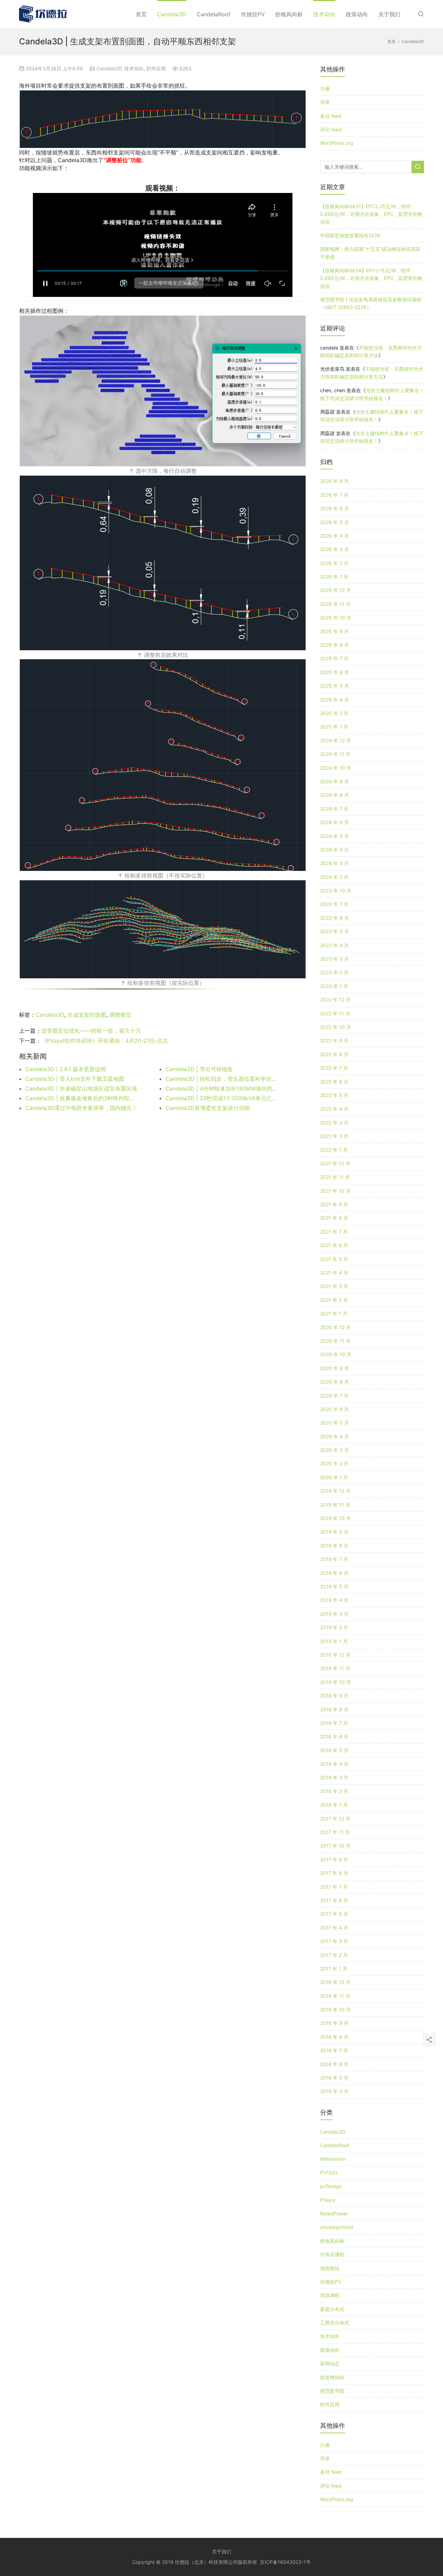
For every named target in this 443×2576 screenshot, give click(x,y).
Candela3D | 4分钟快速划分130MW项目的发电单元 (221, 1088)
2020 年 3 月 (334, 1450)
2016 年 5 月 (334, 2078)
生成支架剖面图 (87, 1015)
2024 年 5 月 (334, 836)
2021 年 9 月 (334, 1204)
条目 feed (331, 116)
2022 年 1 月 (334, 1150)
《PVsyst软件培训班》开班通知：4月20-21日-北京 (105, 1041)
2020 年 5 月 (334, 1423)
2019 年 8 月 (334, 1546)
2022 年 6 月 (334, 1082)
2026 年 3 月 (334, 549)
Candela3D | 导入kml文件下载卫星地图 (75, 1079)
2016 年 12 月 (335, 1982)
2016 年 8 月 (334, 2037)
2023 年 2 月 (334, 972)
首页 (141, 14)
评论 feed (331, 129)
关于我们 (389, 14)
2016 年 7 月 (334, 2050)
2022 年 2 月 (334, 1136)
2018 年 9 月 (334, 1696)
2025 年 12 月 (336, 590)
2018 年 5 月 (334, 1750)
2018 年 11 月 (335, 1668)
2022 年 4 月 (334, 1109)
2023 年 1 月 (334, 986)
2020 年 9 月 (334, 1368)
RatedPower (334, 2213)
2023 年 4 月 (334, 945)
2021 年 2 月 (334, 1300)
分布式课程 (332, 2254)
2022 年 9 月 (334, 1040)
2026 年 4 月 (334, 536)
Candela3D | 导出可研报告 (199, 1069)
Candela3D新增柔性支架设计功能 (208, 1108)
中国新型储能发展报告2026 (350, 235)
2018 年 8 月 (334, 1709)
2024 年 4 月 (334, 850)
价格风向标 (289, 14)
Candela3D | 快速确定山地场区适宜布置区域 (81, 1088)
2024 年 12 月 (336, 740)
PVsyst (328, 2200)
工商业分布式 (335, 2323)
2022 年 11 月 (335, 1013)
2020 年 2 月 (334, 1463)
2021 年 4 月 (334, 1273)
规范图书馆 (332, 2391)
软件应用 (156, 68)
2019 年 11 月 (335, 1505)
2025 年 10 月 (336, 617)
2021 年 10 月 (335, 1191)
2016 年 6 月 (334, 2064)
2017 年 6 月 (334, 1900)
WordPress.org (337, 143)
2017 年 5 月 (334, 1914)
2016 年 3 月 (334, 2091)
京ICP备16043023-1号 (285, 2562)
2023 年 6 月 (334, 918)
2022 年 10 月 (336, 1027)
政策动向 (357, 14)
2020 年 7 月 (334, 1396)
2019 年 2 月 (334, 1627)
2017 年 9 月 (334, 1859)
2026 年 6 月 (334, 508)
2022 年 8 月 (334, 1054)
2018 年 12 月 (335, 1655)
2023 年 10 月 (336, 890)
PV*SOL (329, 2173)
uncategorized (337, 2227)
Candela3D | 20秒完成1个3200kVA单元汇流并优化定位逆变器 (221, 1098)
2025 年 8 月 (334, 645)
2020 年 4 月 (334, 1436)
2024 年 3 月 (334, 863)
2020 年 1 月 (334, 1477)
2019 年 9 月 (334, 1532)
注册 (325, 89)
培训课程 (330, 2295)
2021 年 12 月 (335, 1163)
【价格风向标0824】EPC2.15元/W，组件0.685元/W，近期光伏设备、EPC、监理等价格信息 (371, 278)
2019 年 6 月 (334, 1573)
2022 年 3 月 (334, 1123)
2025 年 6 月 (334, 672)
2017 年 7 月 (334, 1887)
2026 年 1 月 (334, 577)
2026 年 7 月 (334, 495)
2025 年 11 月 (335, 604)
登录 (325, 102)
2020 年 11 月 (335, 1341)
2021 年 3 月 (334, 1286)
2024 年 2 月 (334, 877)
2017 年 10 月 (335, 1846)
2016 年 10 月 (336, 2009)
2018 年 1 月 (334, 1805)
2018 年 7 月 (334, 1723)
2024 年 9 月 (334, 781)
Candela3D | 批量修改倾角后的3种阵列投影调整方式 (81, 1098)
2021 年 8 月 (334, 1218)
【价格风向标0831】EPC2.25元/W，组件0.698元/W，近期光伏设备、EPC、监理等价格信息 (371, 214)
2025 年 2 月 (334, 713)
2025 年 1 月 (334, 727)
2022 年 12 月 (335, 1000)
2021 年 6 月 (334, 1245)
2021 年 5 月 (334, 1259)
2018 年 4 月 (334, 1764)
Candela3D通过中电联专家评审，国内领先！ (81, 1108)
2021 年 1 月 (334, 1313)
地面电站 (330, 2268)
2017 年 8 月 (334, 1873)
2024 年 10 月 (336, 768)
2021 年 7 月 (334, 1232)
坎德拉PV (253, 14)
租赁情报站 (332, 2377)
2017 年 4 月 (334, 1928)
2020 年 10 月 (336, 1354)
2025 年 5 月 (334, 686)
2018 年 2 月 (334, 1791)
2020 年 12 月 (336, 1327)
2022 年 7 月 (334, 1068)
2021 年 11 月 (335, 1177)
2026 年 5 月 (334, 522)
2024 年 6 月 (334, 822)
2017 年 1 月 (334, 1969)
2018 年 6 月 (334, 1736)
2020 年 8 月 (334, 1382)
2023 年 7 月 (334, 904)
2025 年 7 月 (334, 658)
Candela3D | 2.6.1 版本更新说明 (66, 1069)
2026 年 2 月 (334, 563)
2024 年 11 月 (335, 754)
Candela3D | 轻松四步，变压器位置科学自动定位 (221, 1079)
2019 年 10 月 (336, 1518)
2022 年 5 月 (334, 1095)
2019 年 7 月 (334, 1559)
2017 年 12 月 (335, 1819)
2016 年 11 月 (335, 1996)
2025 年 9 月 (334, 631)
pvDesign (331, 2186)
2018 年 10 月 (336, 1682)
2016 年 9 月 (334, 2023)
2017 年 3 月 (334, 1941)
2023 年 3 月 (334, 959)
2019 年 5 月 (334, 1586)
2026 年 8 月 (334, 481)
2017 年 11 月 (335, 1832)
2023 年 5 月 (334, 931)
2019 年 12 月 (335, 1491)
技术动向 (324, 14)
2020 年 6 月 (334, 1409)
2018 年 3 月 (334, 1777)
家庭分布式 (332, 2309)
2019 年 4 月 (334, 1600)
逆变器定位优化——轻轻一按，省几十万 (91, 1031)
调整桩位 (120, 1015)
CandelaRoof (214, 14)
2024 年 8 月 (334, 795)
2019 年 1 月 (334, 1641)
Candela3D (172, 14)
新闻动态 (330, 2363)
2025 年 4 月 (334, 700)
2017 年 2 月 (334, 1955)
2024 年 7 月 (334, 809)
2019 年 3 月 (334, 1614)
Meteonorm (333, 2159)
